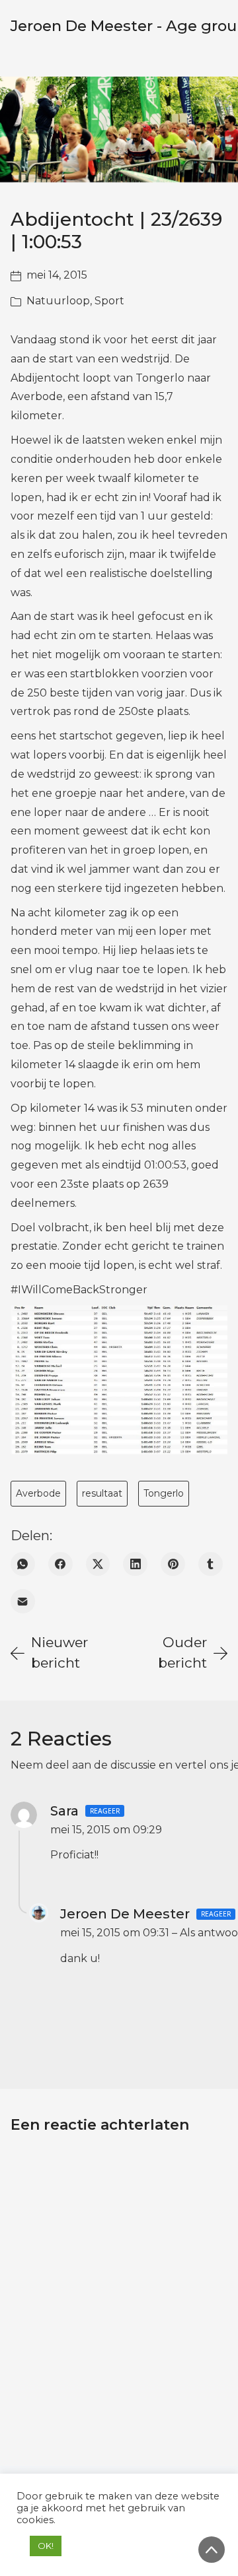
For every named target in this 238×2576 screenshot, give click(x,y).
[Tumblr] (211, 1564)
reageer (105, 1811)
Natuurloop (58, 301)
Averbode (38, 1493)
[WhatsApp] (23, 1564)
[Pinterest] (173, 1564)
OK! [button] (46, 2546)
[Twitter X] (98, 1564)
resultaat (102, 1493)
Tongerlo (164, 1493)
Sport (109, 301)
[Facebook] (60, 1564)
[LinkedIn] (135, 1564)
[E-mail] (23, 1601)
